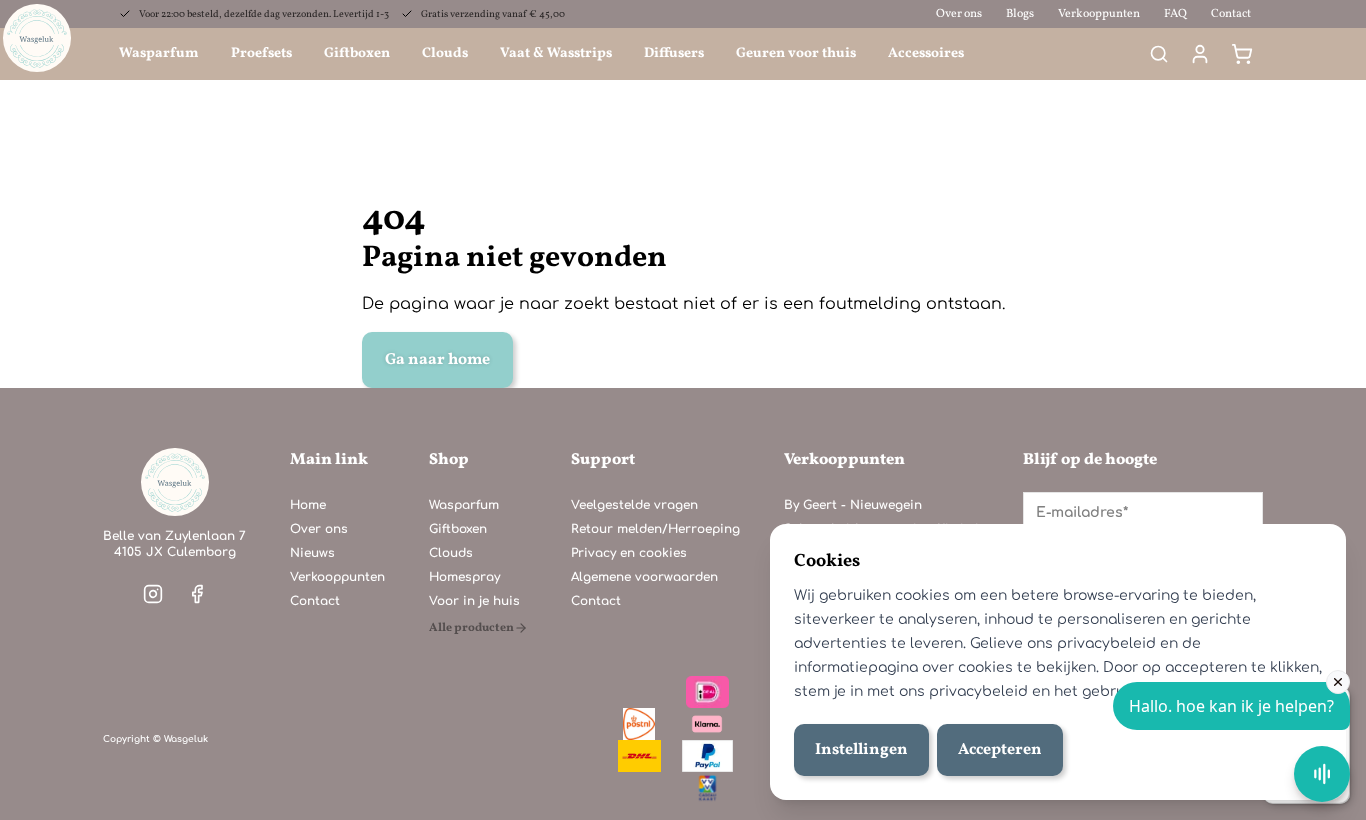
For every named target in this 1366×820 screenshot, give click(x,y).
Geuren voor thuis (796, 53)
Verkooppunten (1099, 14)
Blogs (1020, 14)
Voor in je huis (474, 601)
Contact (1231, 14)
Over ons (959, 14)
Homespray (464, 577)
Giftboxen (357, 53)
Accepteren (1000, 750)
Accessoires (926, 53)
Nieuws (312, 553)
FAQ (1175, 14)
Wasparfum (159, 53)
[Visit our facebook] (197, 594)
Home (308, 505)
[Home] (175, 482)
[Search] (1159, 54)
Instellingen (861, 750)
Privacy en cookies (629, 553)
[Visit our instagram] (153, 594)
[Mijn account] (1200, 54)
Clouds (445, 53)
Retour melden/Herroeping (655, 529)
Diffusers (674, 53)
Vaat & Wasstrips (556, 53)
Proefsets (261, 53)
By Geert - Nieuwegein (853, 505)
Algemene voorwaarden (644, 577)
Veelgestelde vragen (634, 505)
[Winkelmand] (1242, 54)
